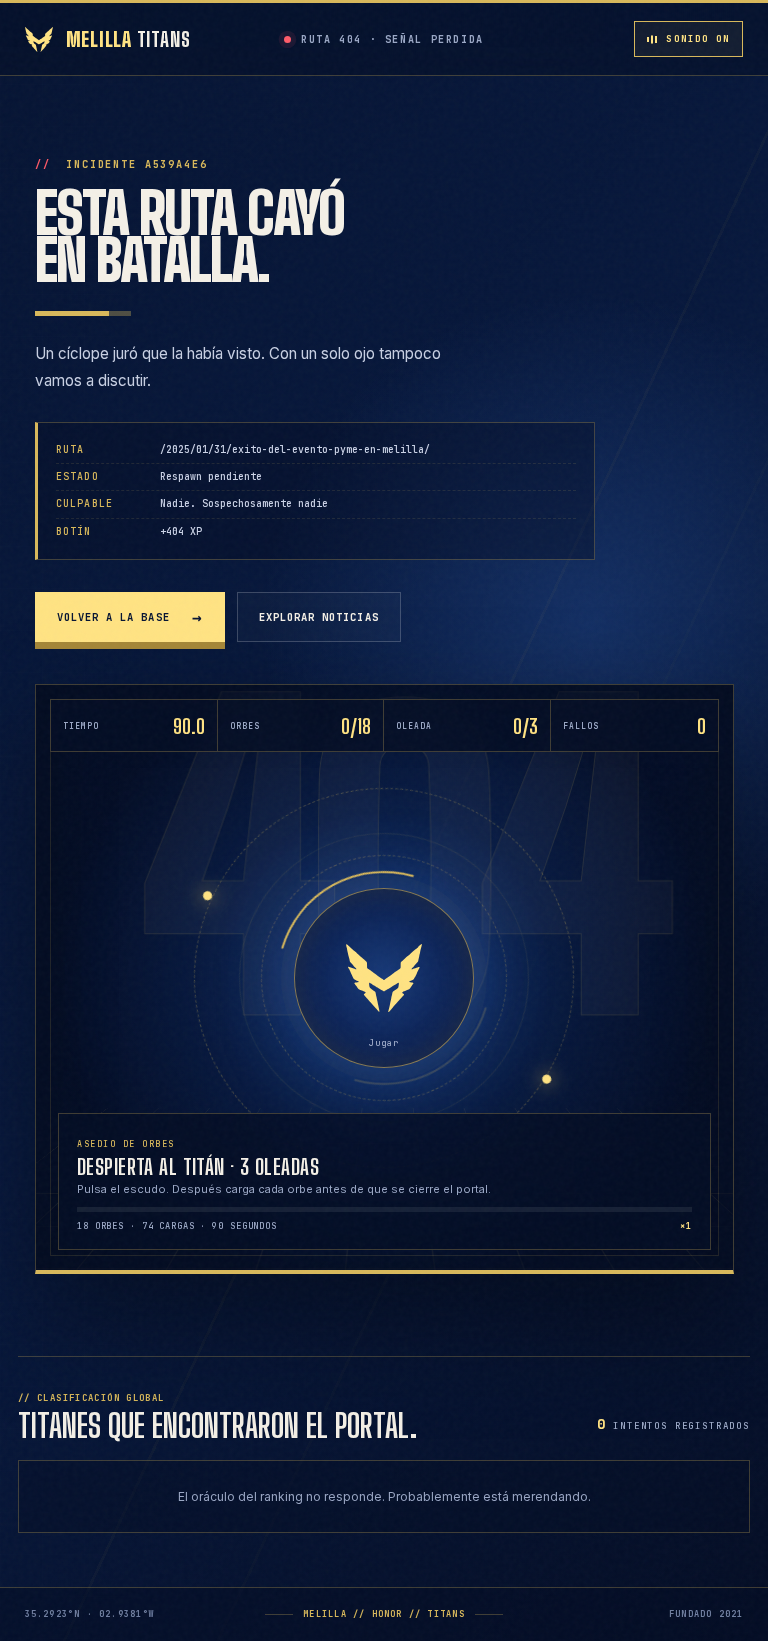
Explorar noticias (319, 617)
